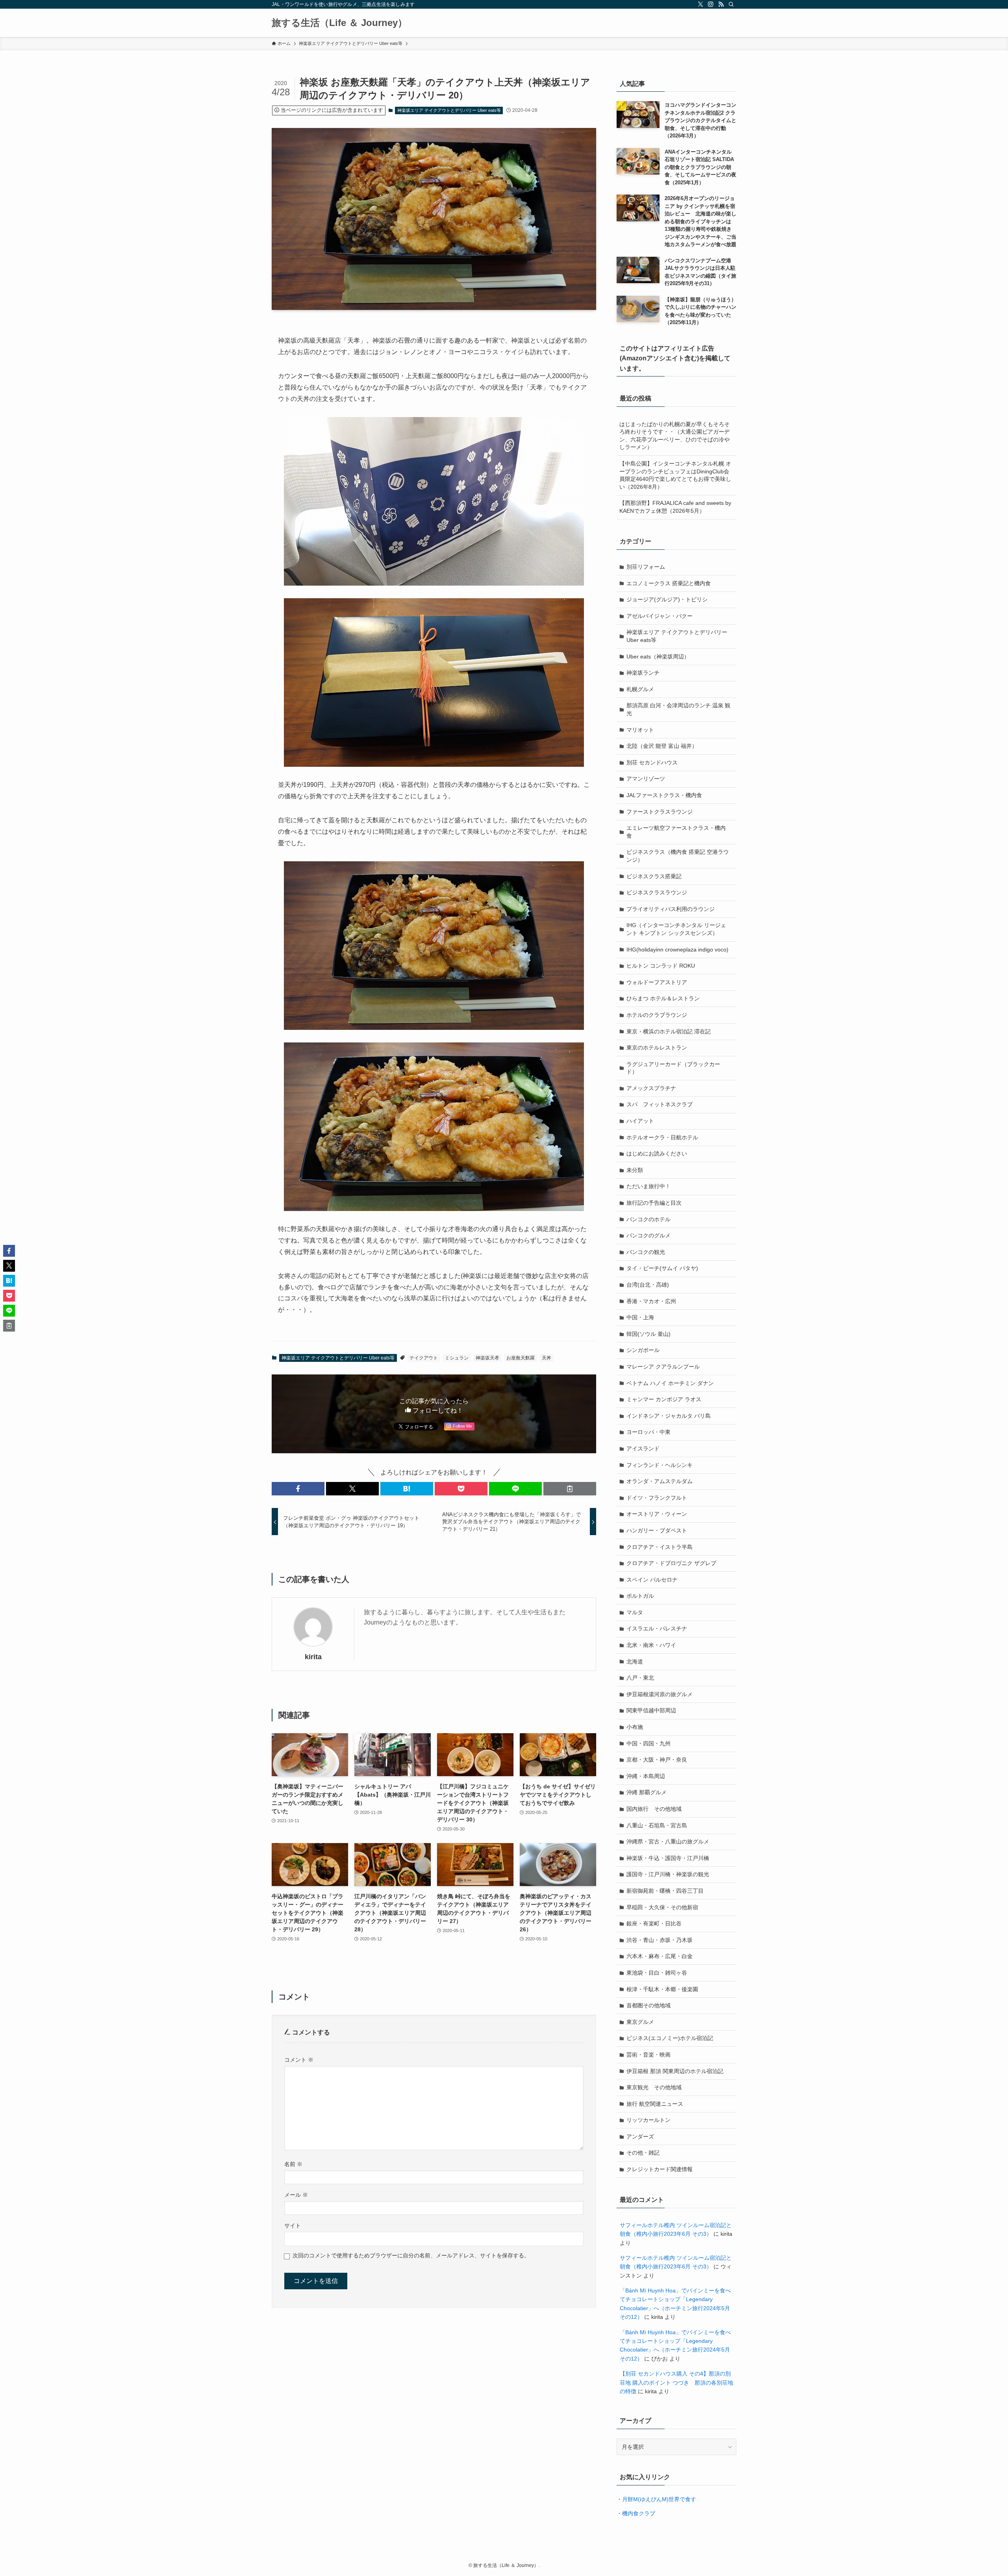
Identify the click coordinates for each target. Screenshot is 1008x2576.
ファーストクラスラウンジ (660, 812)
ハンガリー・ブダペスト (657, 1530)
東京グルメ (640, 2022)
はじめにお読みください (657, 1154)
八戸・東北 (640, 1678)
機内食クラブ (639, 2513)
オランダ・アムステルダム (660, 1481)
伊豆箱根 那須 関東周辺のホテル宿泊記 (675, 2071)
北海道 (635, 1662)
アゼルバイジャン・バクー (660, 616)
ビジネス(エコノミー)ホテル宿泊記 (670, 2038)
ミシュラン (457, 1358)
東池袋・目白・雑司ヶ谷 (657, 1973)
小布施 (635, 1727)
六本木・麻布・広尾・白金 (660, 1956)
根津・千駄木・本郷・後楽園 (662, 1989)
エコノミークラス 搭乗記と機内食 (669, 583)
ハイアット (640, 1121)
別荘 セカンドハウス (652, 762)
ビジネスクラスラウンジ (657, 892)
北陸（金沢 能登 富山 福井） (662, 746)
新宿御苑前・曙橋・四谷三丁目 (665, 1891)
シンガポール (643, 1350)
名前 (293, 2164)
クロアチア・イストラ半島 (660, 1547)
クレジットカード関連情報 (660, 2169)
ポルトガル (640, 1596)
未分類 (635, 1170)
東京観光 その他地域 (654, 2087)
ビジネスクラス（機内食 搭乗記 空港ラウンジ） (678, 856)
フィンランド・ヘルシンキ (660, 1465)
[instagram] (711, 4)
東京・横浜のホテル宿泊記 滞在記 (669, 1031)
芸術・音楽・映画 (649, 2055)
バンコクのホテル (649, 1219)
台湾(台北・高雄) (648, 1285)
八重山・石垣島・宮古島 (657, 1825)
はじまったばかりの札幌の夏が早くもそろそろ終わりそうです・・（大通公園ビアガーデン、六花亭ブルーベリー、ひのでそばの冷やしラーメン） (674, 436)
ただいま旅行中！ (649, 1186)
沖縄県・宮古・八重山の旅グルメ (668, 1842)
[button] (298, 1489)
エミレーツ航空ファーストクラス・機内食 (676, 832)
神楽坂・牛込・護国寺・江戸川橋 (668, 1858)
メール (296, 2195)
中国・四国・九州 (649, 1743)
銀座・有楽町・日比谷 (654, 1923)
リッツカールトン (649, 2120)
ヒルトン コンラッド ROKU (661, 966)
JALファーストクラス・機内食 (664, 795)
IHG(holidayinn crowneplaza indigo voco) (677, 950)
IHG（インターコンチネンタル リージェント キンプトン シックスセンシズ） (676, 929)
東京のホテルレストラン (657, 1048)
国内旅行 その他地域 (654, 1809)
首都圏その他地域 (649, 2005)
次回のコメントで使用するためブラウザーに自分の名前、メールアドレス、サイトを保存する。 (411, 2255)
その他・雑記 (643, 2153)
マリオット (640, 730)
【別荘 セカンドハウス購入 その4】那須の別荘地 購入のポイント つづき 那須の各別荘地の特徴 (676, 2382)
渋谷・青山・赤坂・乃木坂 (660, 1940)
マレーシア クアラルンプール (663, 1367)
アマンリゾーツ (646, 779)
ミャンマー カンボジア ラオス (664, 1399)
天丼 (547, 1358)
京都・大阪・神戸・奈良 (657, 1760)
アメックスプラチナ (651, 1088)
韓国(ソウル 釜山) (649, 1334)
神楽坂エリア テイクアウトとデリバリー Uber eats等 (449, 110)
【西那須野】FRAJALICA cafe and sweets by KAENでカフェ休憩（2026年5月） (675, 507)
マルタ (635, 1612)
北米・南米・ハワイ (651, 1645)
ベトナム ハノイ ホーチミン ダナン (670, 1383)
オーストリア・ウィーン (657, 1514)
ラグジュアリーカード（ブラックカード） (673, 1068)
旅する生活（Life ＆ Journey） (339, 23)
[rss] (721, 4)
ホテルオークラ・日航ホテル (662, 1137)
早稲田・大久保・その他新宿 (662, 1907)
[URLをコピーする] (570, 1489)
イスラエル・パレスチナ (657, 1628)
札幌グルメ (640, 689)
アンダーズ (640, 2136)
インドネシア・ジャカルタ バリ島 (669, 1416)
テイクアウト (424, 1358)
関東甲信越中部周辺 (651, 1710)
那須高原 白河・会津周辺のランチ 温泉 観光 (678, 709)
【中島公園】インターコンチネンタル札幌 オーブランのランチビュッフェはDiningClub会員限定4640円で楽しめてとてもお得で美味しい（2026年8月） (675, 475)
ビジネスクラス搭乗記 (654, 876)
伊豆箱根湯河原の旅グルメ (660, 1694)
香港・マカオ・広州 (651, 1301)
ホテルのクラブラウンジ (657, 1015)
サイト (293, 2225)
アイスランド (643, 1448)
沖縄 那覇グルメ (647, 1792)
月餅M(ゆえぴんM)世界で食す (659, 2499)
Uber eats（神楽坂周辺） (658, 657)
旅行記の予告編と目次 (654, 1203)
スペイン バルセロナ (652, 1580)
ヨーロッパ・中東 (649, 1432)
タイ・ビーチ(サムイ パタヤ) (662, 1268)
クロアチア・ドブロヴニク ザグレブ (671, 1563)
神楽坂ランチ (643, 673)
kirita (313, 1657)
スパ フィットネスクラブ (660, 1104)
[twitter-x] (700, 4)
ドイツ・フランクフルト (657, 1498)
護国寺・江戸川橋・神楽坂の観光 (668, 1874)
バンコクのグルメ (649, 1235)
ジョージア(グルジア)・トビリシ (667, 599)
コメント (299, 2060)
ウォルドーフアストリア (657, 982)
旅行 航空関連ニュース (655, 2104)
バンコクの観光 (646, 1252)
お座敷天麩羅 (521, 1358)
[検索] (731, 4)
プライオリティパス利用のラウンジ (671, 909)
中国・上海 (640, 1317)
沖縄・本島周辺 (646, 1776)
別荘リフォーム (646, 567)
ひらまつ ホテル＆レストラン (663, 998)
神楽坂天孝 (487, 1358)
